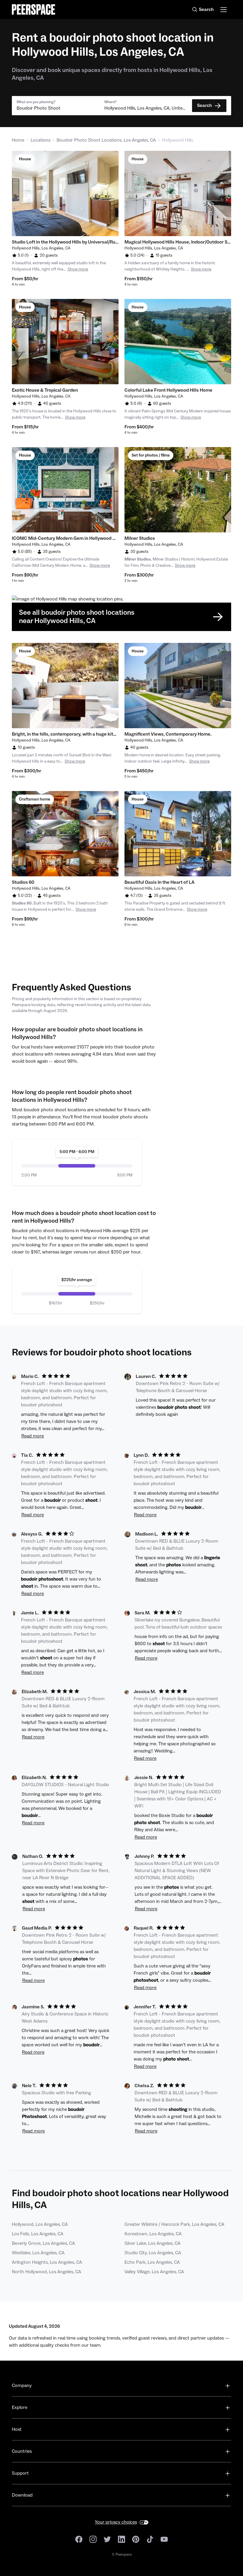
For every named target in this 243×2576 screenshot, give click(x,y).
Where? (110, 102)
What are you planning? (36, 102)
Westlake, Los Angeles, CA (38, 2253)
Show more (78, 269)
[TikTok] (150, 2539)
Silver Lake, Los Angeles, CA (152, 2243)
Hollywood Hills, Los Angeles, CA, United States (146, 108)
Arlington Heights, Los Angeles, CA (47, 2262)
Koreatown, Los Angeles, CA (153, 2234)
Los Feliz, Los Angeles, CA (38, 2234)
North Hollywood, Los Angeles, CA (47, 2272)
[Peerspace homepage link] (33, 9)
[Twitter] (107, 2539)
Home (18, 140)
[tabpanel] (65, 193)
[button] (58, 106)
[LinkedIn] (121, 2539)
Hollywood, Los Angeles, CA (40, 2224)
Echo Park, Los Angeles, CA (152, 2262)
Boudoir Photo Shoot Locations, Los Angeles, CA (106, 140)
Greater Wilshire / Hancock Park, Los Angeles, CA (174, 2224)
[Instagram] (93, 2539)
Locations (40, 140)
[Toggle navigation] (224, 10)
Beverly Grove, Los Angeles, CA (43, 2243)
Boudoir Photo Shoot (39, 108)
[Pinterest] (136, 2539)
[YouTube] (164, 2539)
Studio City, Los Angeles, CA (153, 2253)
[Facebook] (79, 2539)
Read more (33, 1436)
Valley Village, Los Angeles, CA (154, 2272)
